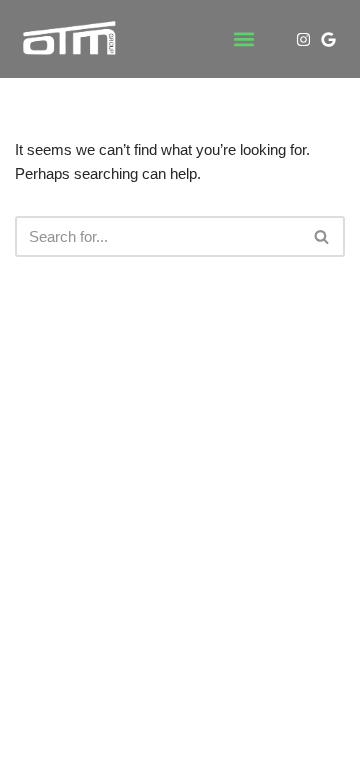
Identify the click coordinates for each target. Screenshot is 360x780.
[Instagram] (303, 39)
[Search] (322, 236)
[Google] (328, 39)
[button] (244, 39)
